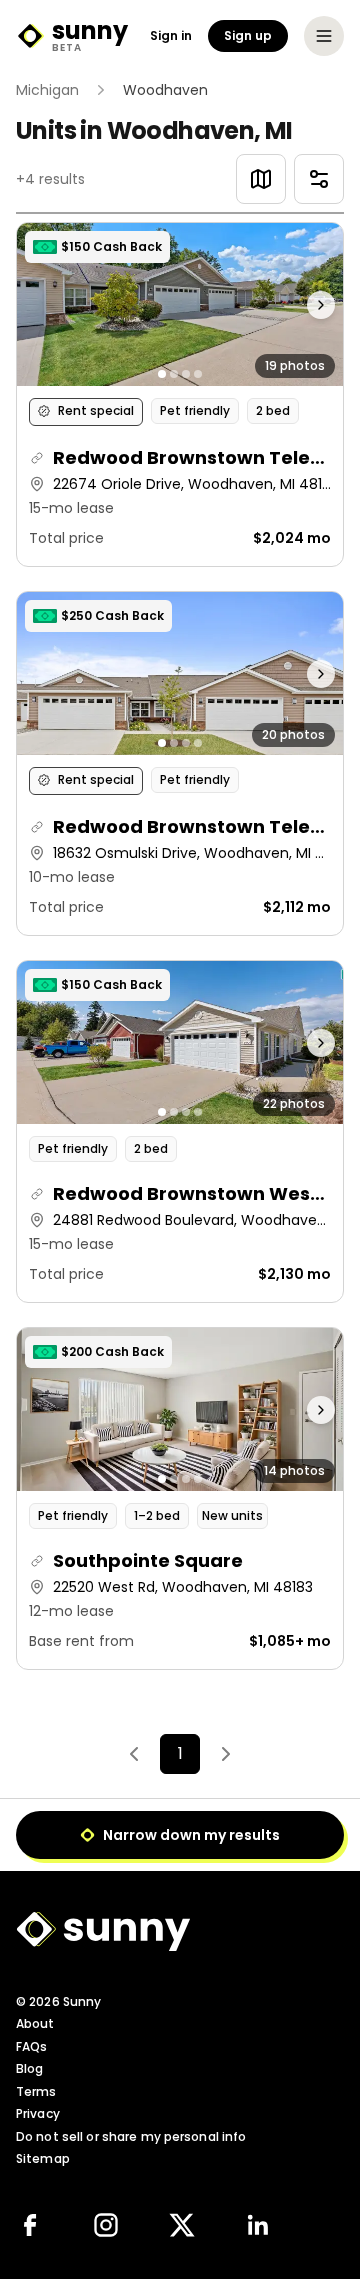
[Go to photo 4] (198, 374)
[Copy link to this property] (37, 458)
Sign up (248, 35)
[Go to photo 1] (162, 374)
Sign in (171, 36)
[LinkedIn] (258, 2225)
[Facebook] (30, 2225)
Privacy (38, 2113)
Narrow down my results (191, 1835)
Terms (36, 2091)
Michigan (47, 90)
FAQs (31, 2046)
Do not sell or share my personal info (131, 2136)
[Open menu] (324, 36)
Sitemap (43, 2158)
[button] (180, 394)
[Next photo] (303, 304)
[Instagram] (106, 2225)
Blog (29, 2068)
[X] (182, 2225)
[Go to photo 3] (186, 374)
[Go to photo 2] (174, 374)
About (35, 2023)
